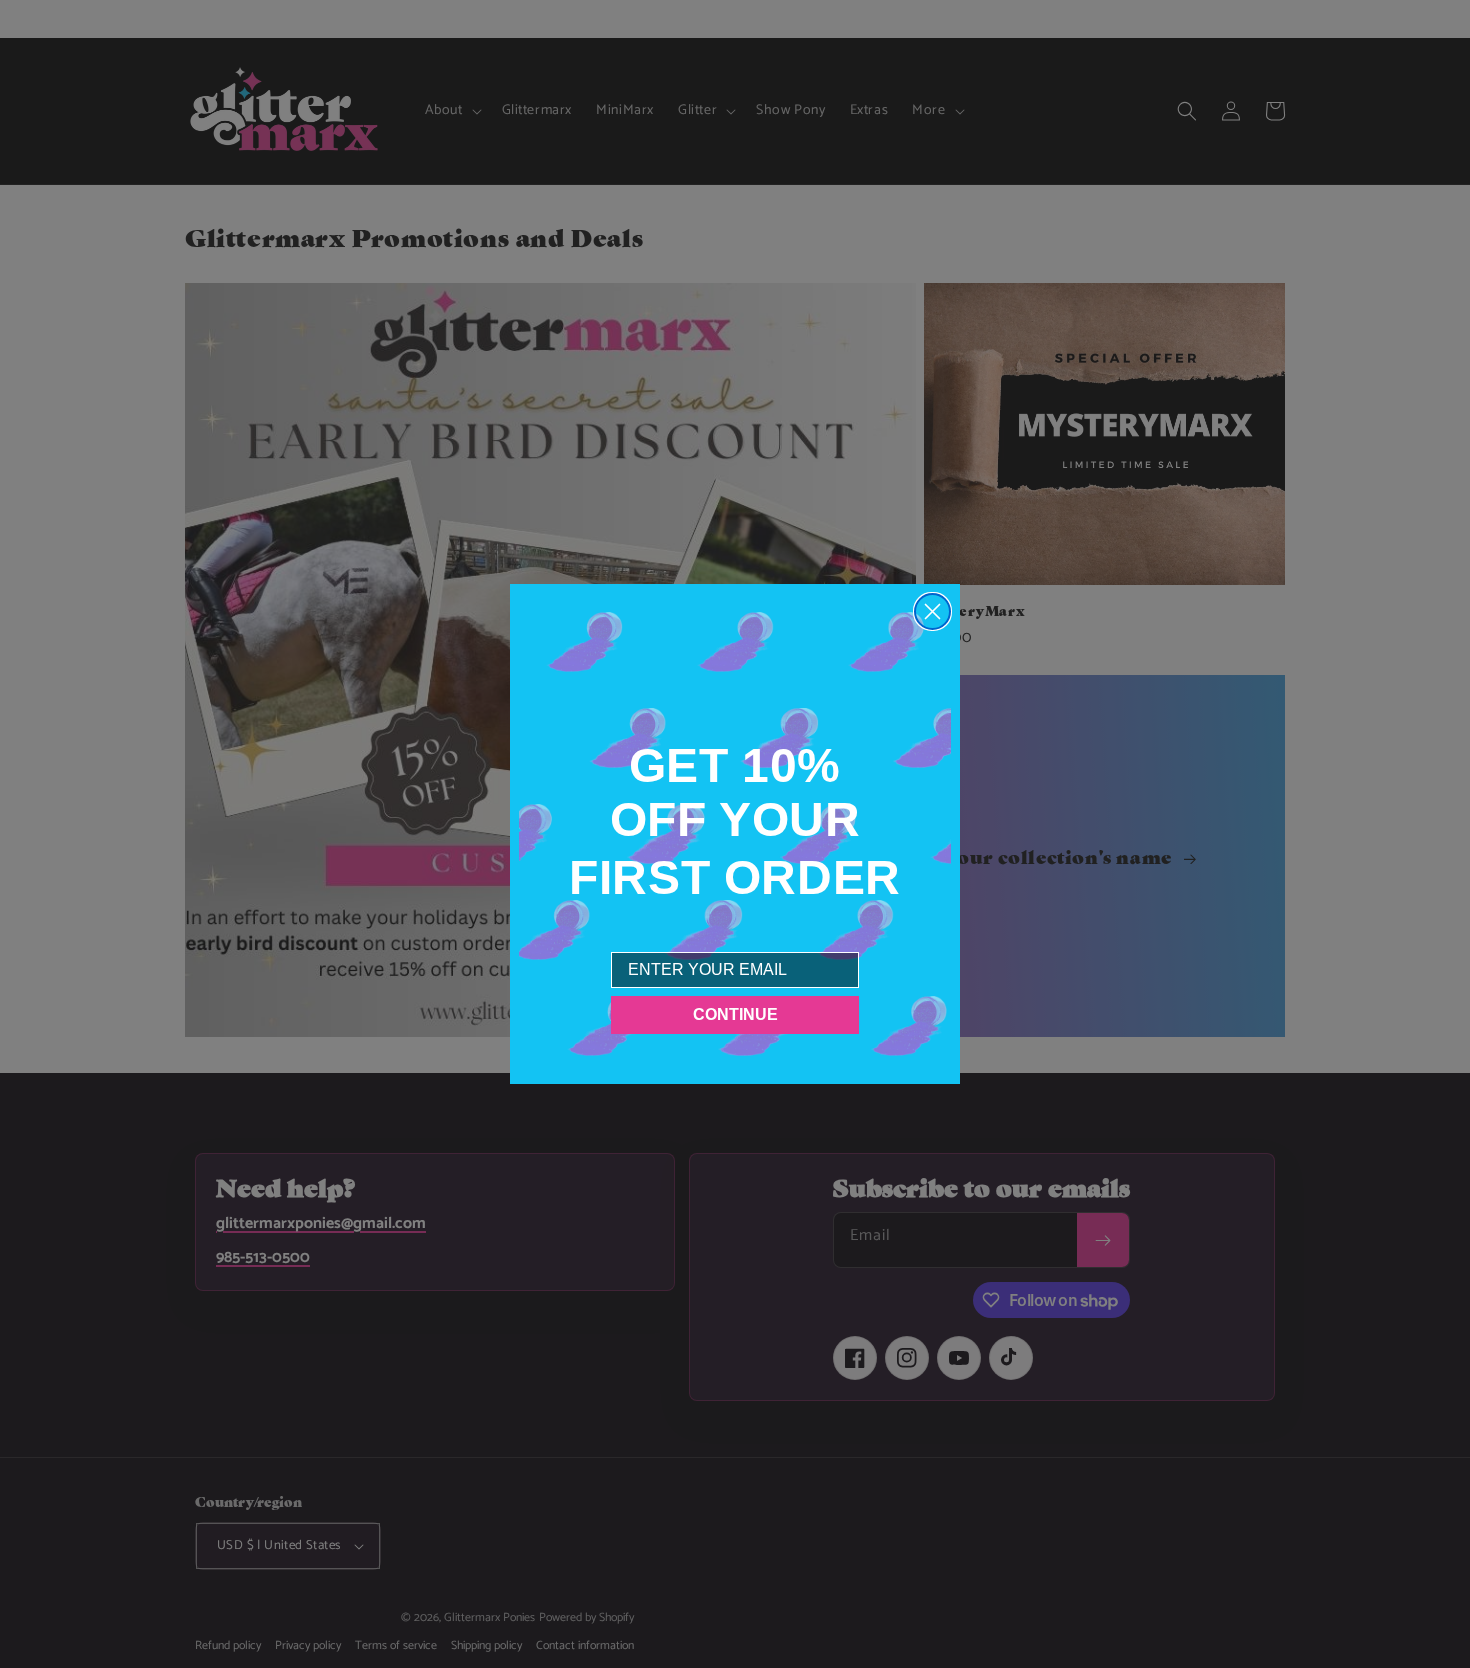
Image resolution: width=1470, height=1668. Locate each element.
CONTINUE (735, 1014)
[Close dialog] (932, 611)
